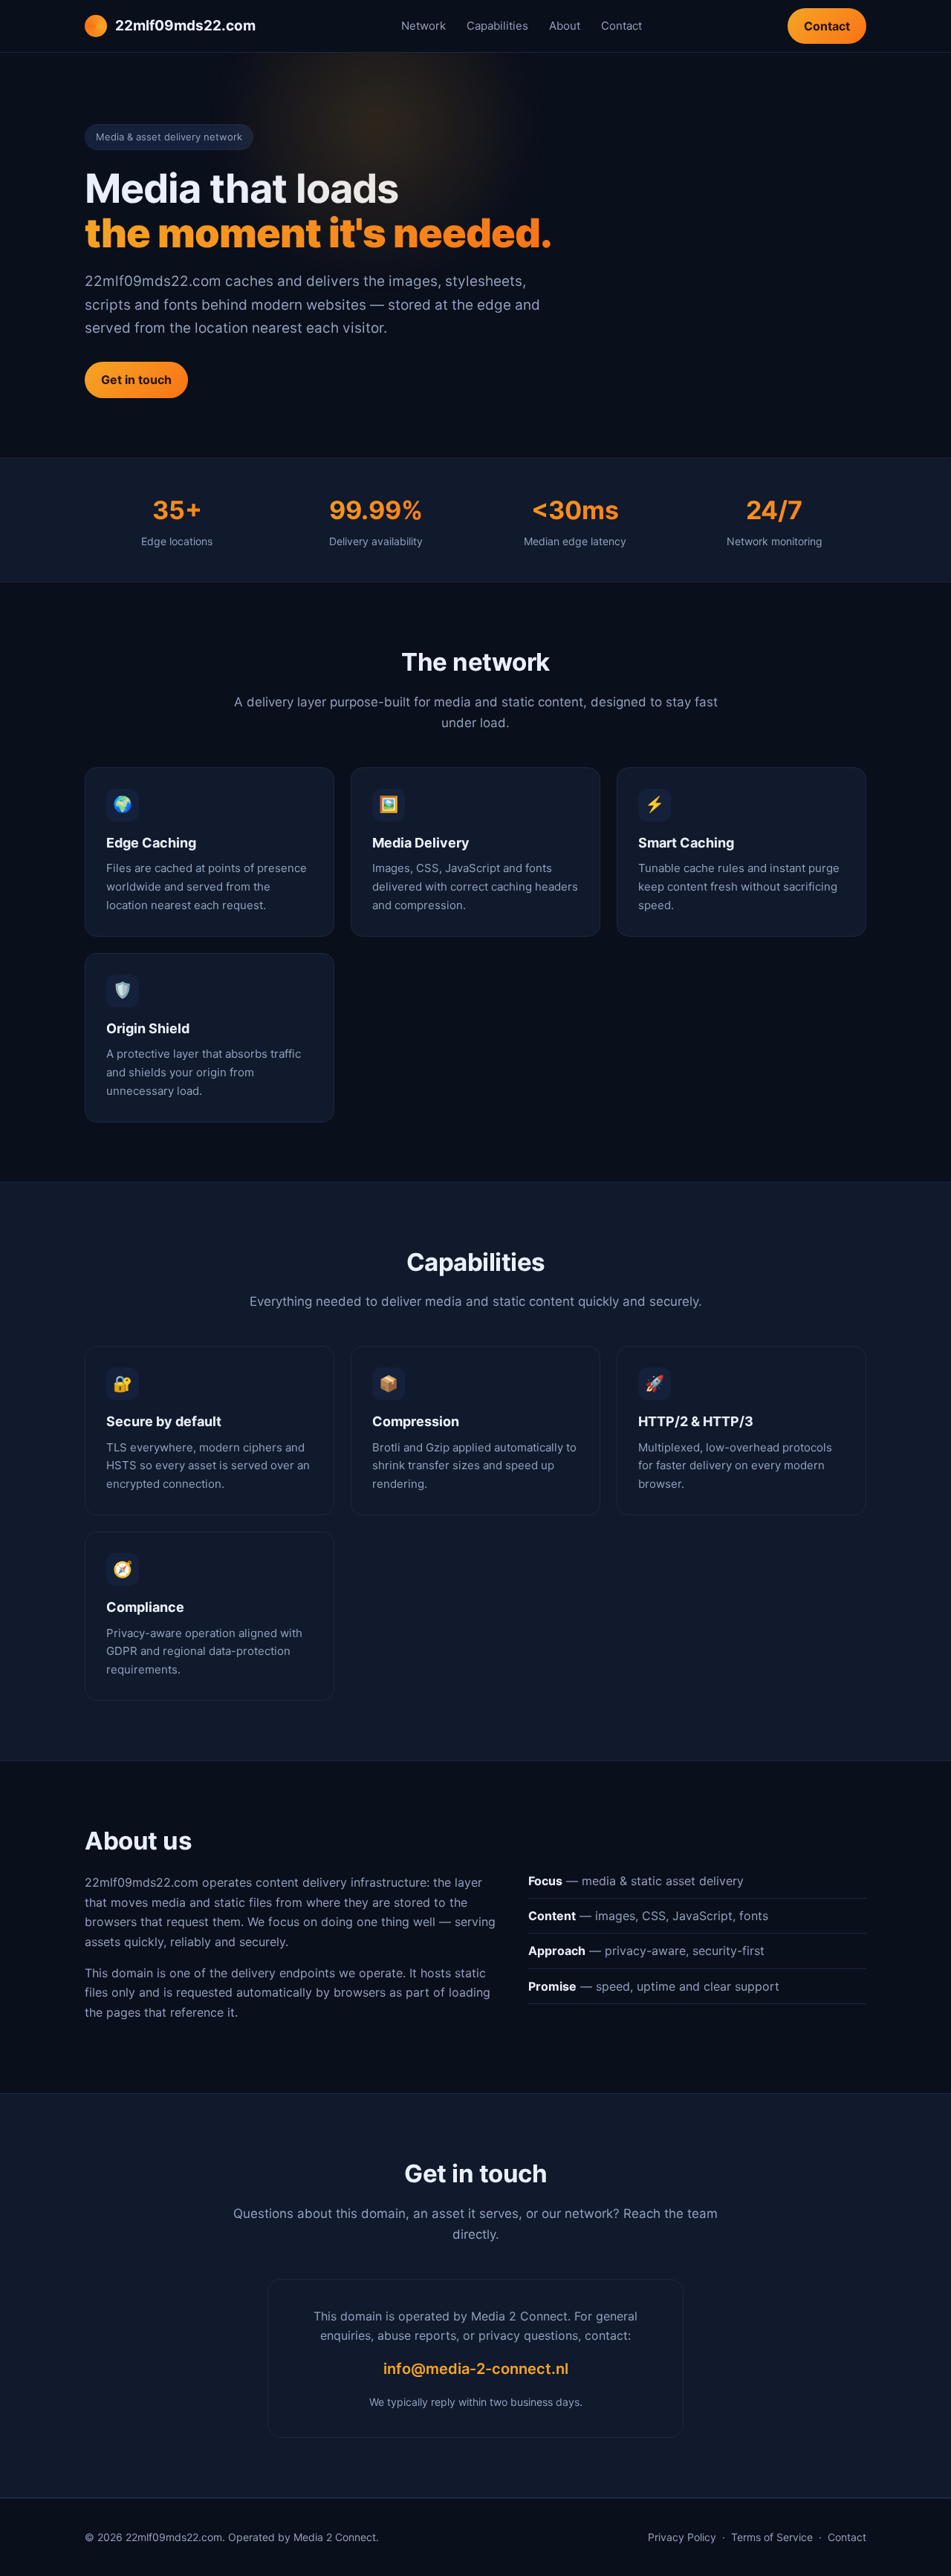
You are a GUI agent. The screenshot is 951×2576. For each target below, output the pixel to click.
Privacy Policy (682, 2537)
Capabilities (497, 26)
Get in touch (136, 380)
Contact (621, 26)
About (565, 26)
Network (423, 26)
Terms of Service (772, 2537)
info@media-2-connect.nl (476, 2369)
